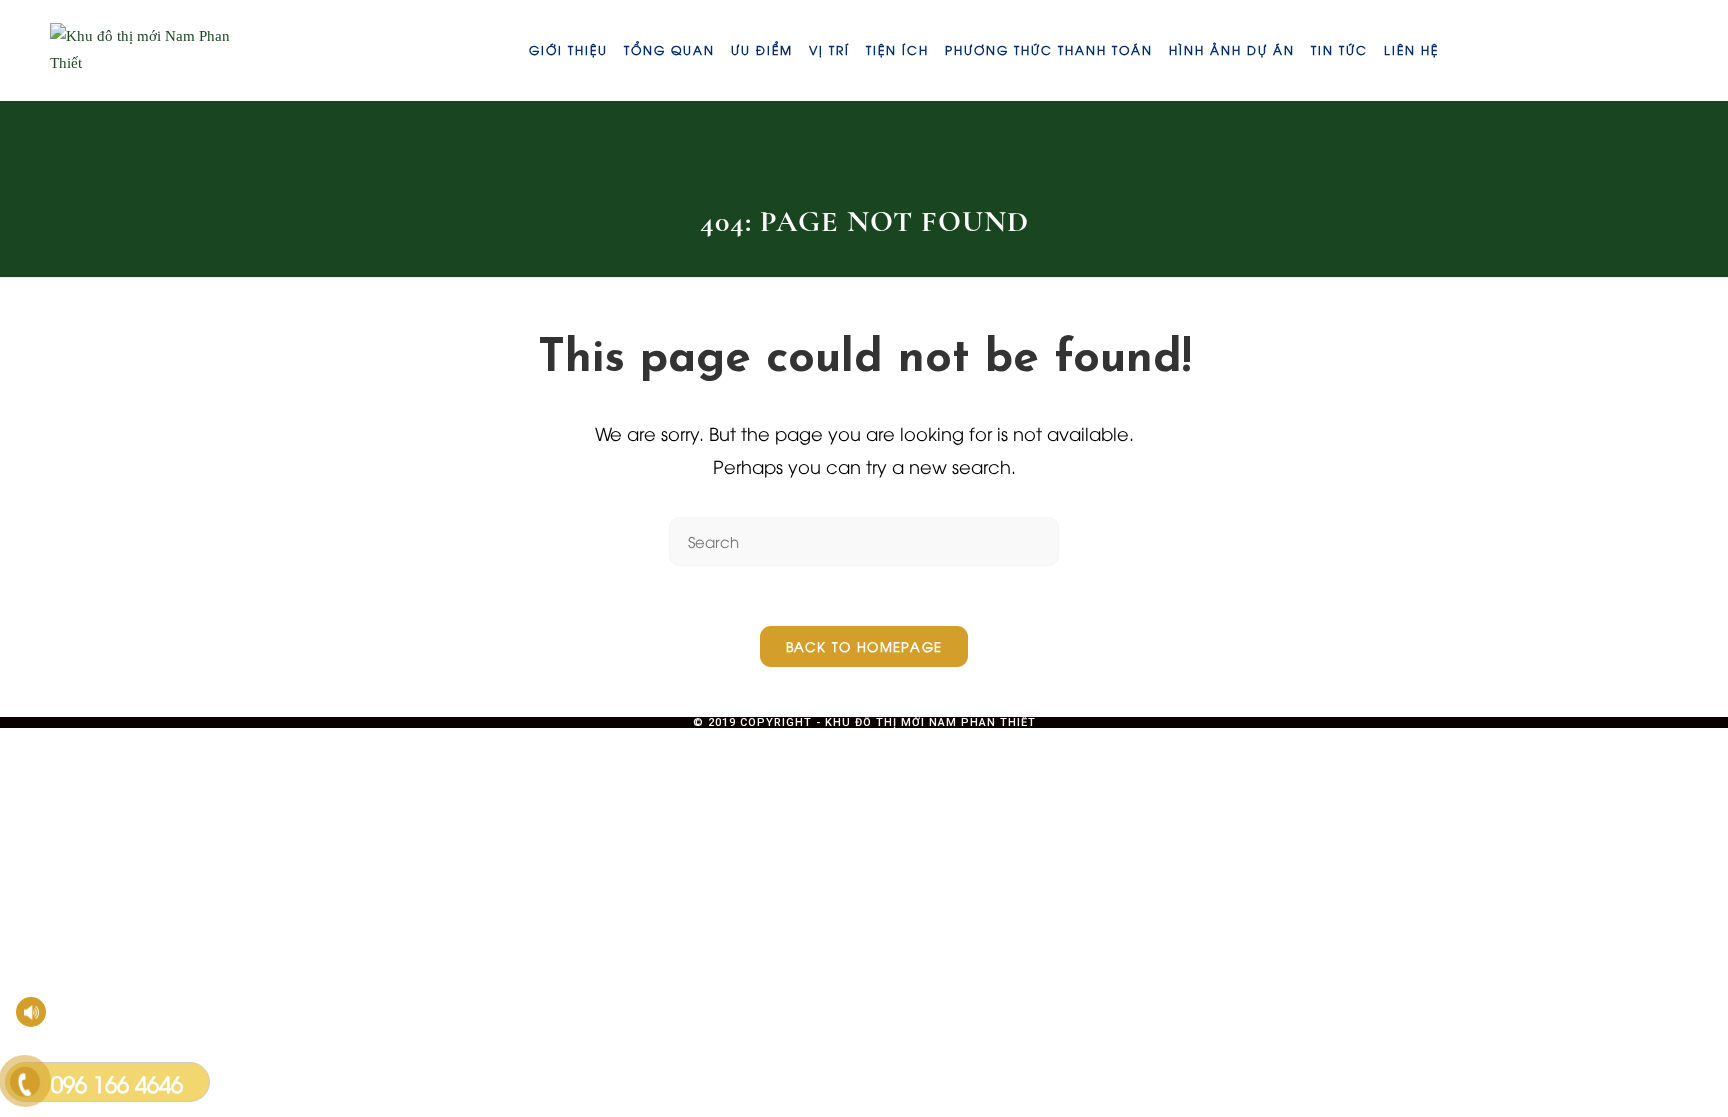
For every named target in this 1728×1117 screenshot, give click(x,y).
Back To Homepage (864, 646)
